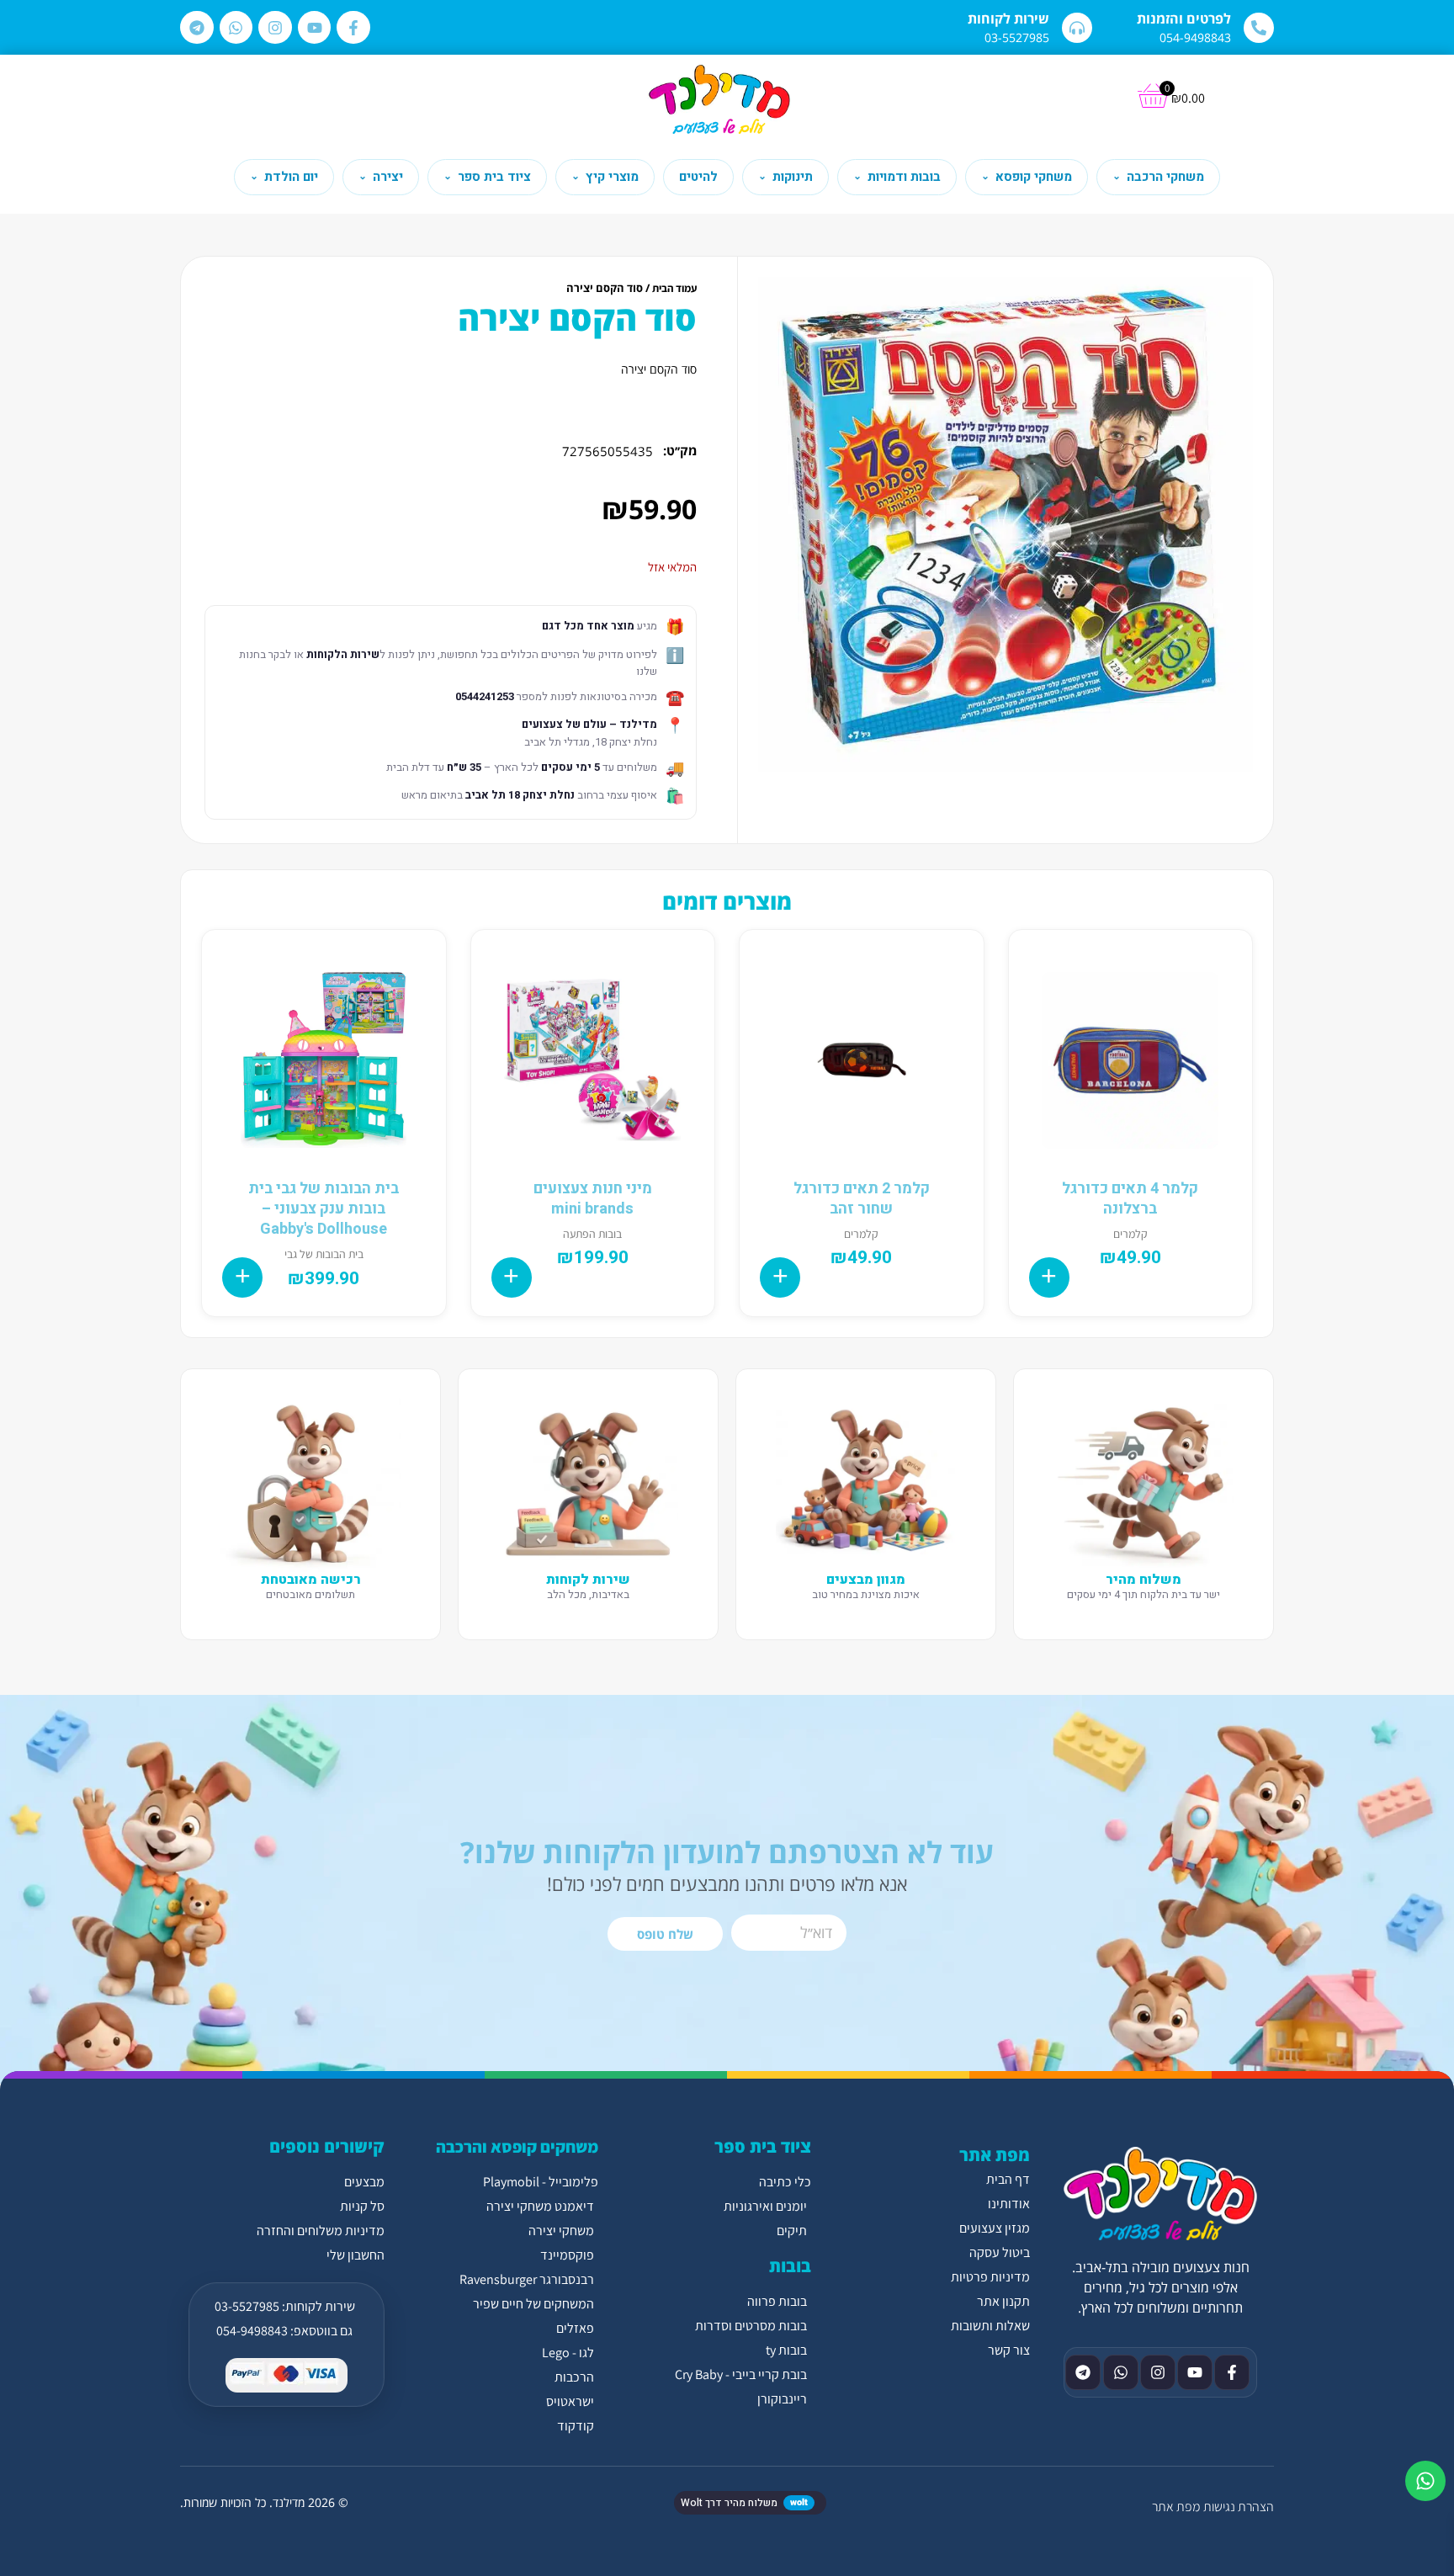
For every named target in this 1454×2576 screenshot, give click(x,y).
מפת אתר (1176, 2507)
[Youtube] (315, 28)
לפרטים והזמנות (1184, 19)
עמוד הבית (674, 288)
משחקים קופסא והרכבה (517, 2147)
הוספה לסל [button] (1049, 1277)
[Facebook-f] (353, 28)
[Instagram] (275, 28)
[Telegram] (197, 28)
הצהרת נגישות (1239, 2507)
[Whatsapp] (236, 28)
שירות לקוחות (1008, 19)
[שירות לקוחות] (1077, 28)
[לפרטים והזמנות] (1259, 28)
